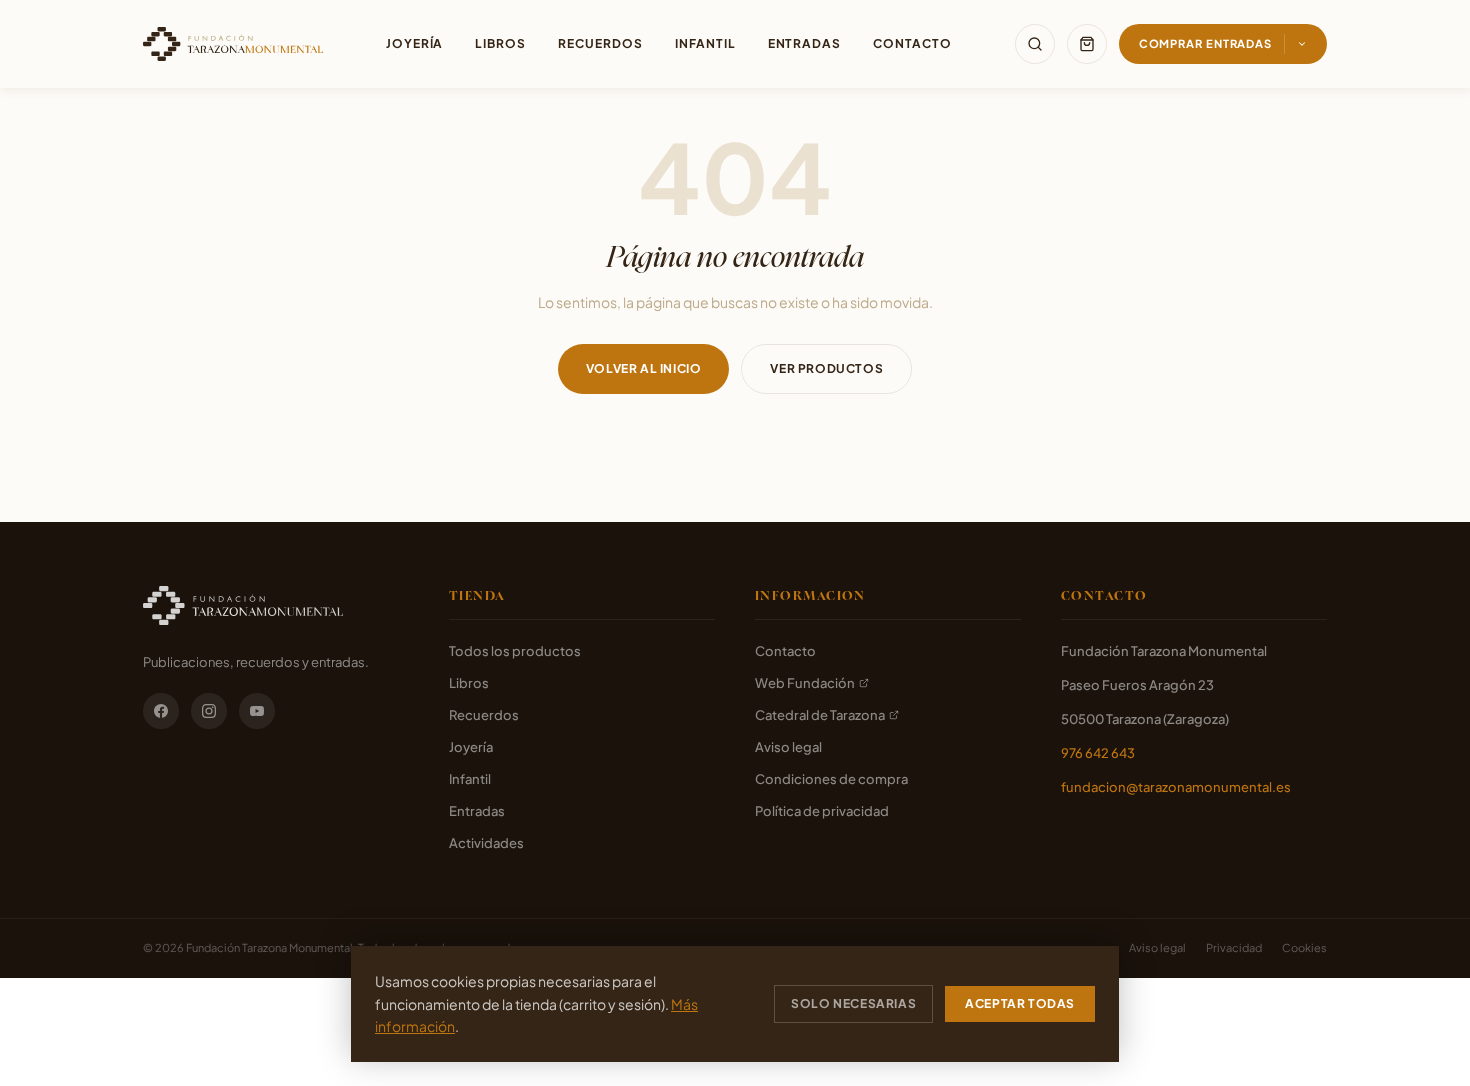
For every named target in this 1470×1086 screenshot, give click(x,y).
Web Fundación (805, 683)
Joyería (415, 43)
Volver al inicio (644, 368)
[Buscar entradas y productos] (1035, 44)
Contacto (912, 43)
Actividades (486, 843)
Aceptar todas (1020, 1003)
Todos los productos (515, 651)
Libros (500, 43)
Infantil (705, 43)
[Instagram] (209, 711)
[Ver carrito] (1087, 44)
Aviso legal (788, 747)
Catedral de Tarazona (820, 715)
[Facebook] (161, 711)
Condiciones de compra (831, 779)
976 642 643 (1098, 753)
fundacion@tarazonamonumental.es (1176, 787)
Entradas (805, 43)
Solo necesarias (853, 1003)
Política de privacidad (822, 811)
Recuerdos (600, 43)
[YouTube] (257, 711)
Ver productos (826, 368)
